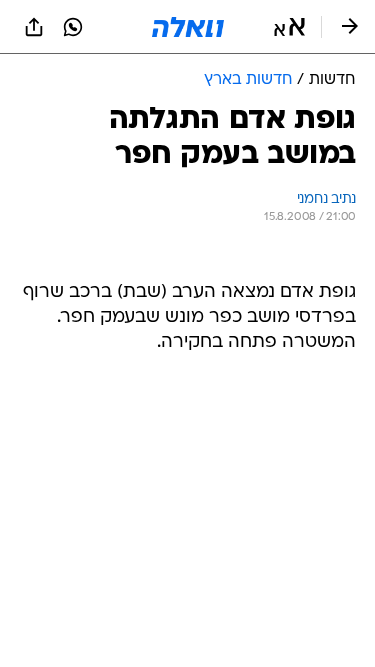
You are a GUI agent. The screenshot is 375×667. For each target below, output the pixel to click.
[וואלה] (188, 27)
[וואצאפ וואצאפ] (73, 27)
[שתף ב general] (34, 27)
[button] (289, 27)
